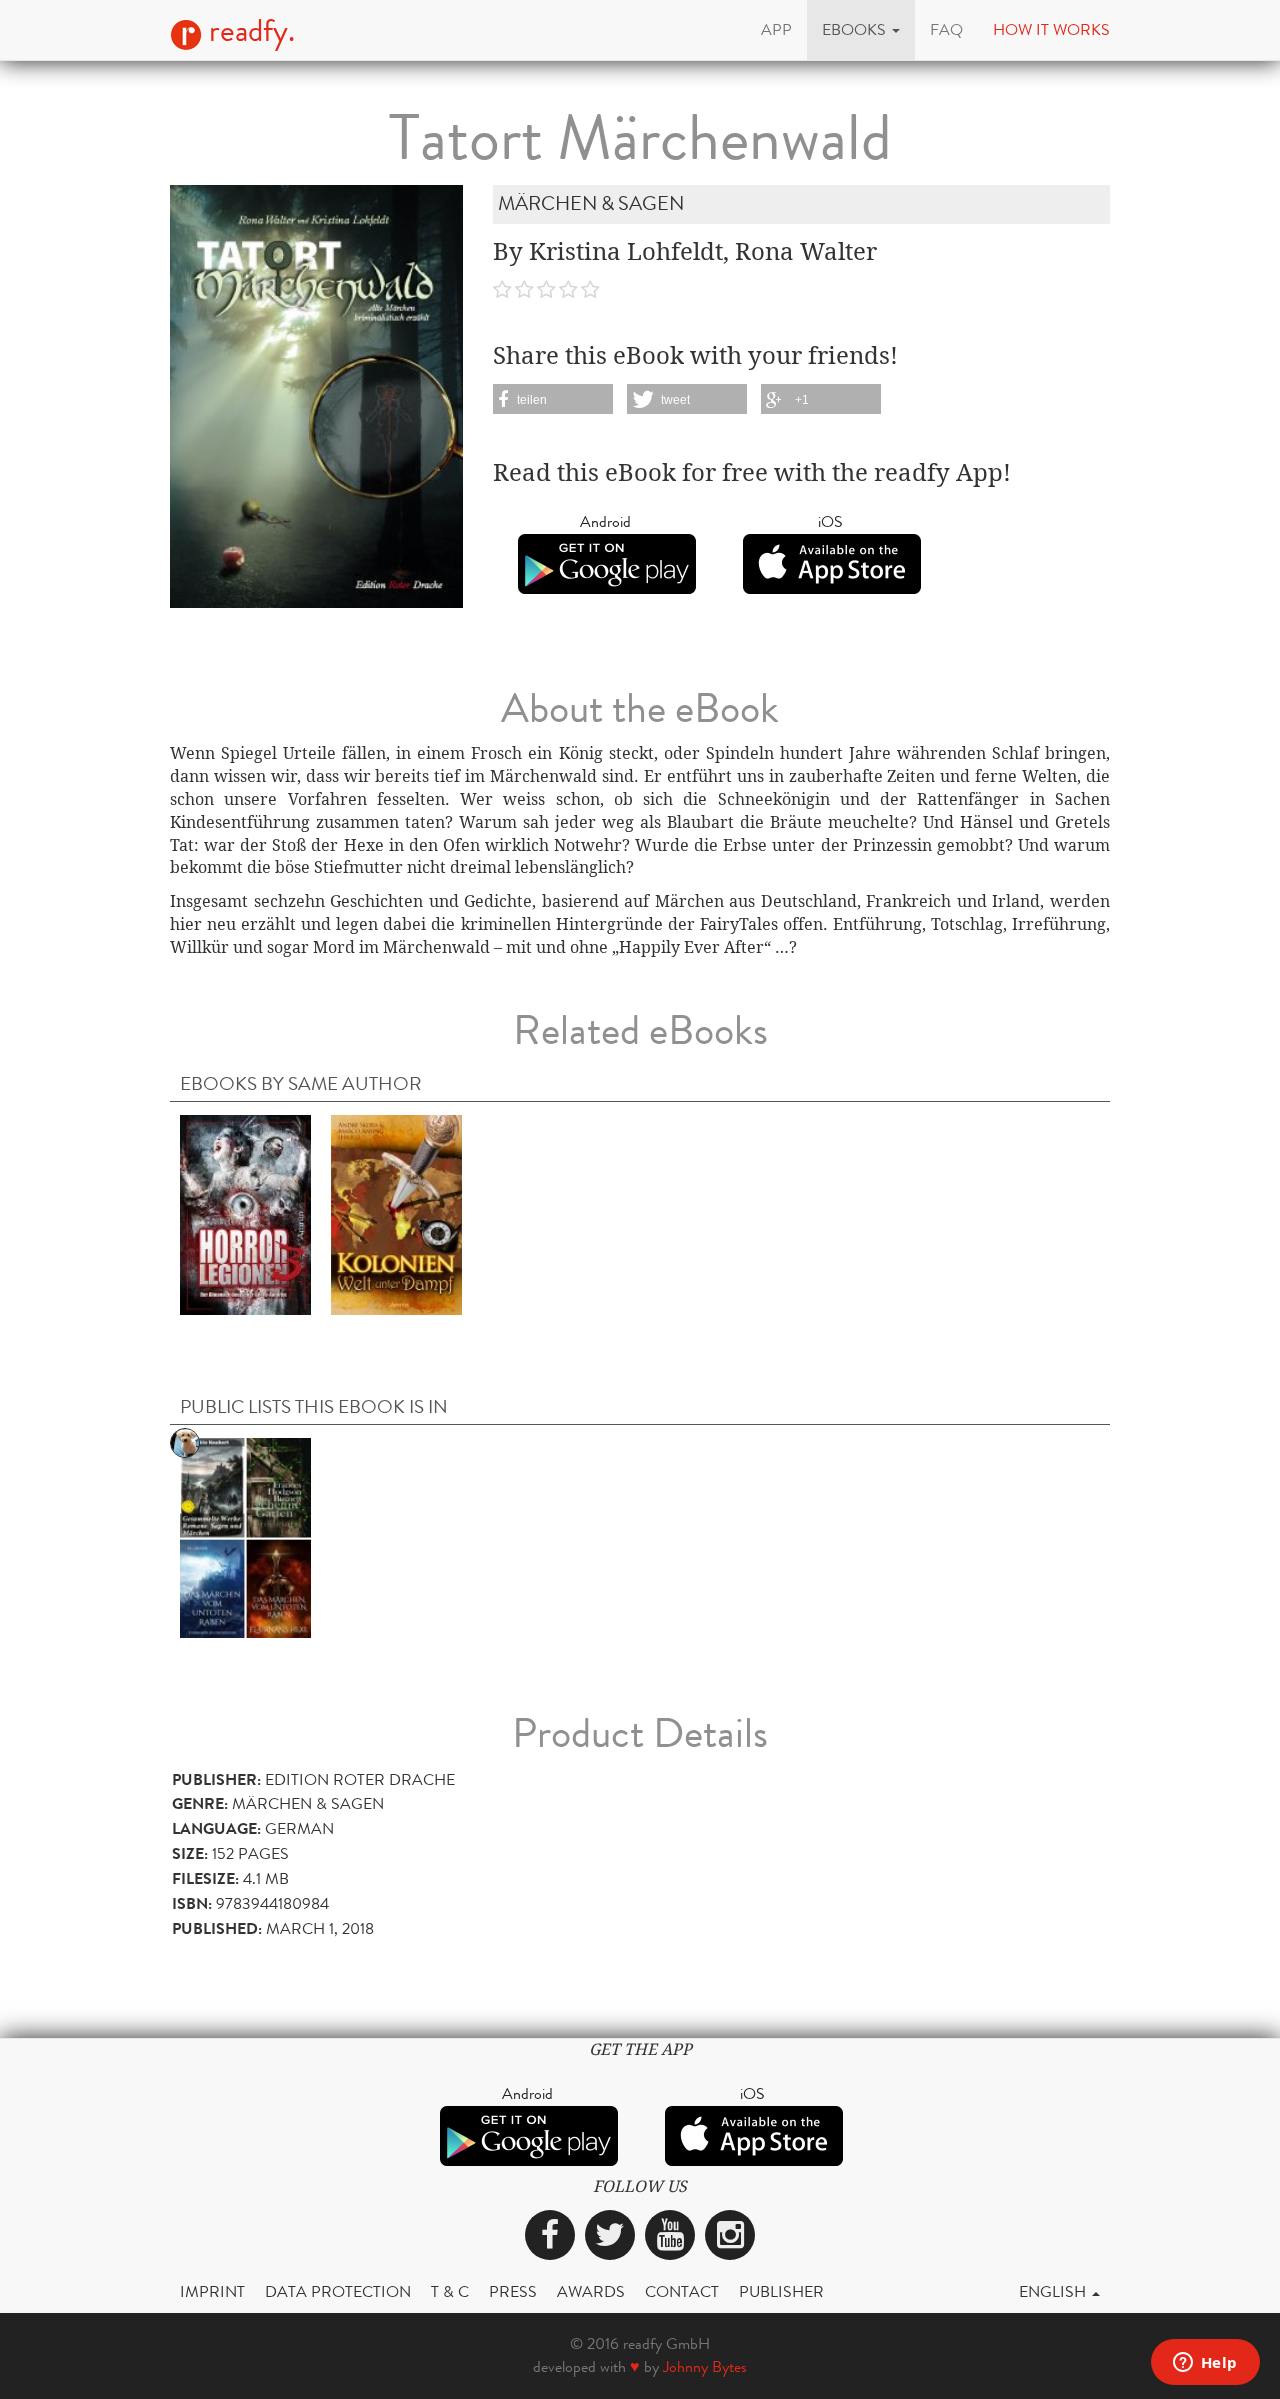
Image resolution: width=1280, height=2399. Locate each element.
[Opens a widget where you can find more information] (1205, 2364)
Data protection (338, 2291)
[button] (861, 30)
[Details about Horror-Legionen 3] (245, 1213)
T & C (450, 2291)
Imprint (212, 2291)
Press (513, 2291)
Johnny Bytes (705, 2366)
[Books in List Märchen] (245, 1537)
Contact (682, 2291)
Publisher (781, 2291)
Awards (591, 2291)
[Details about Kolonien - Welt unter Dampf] (396, 1213)
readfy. (248, 31)
